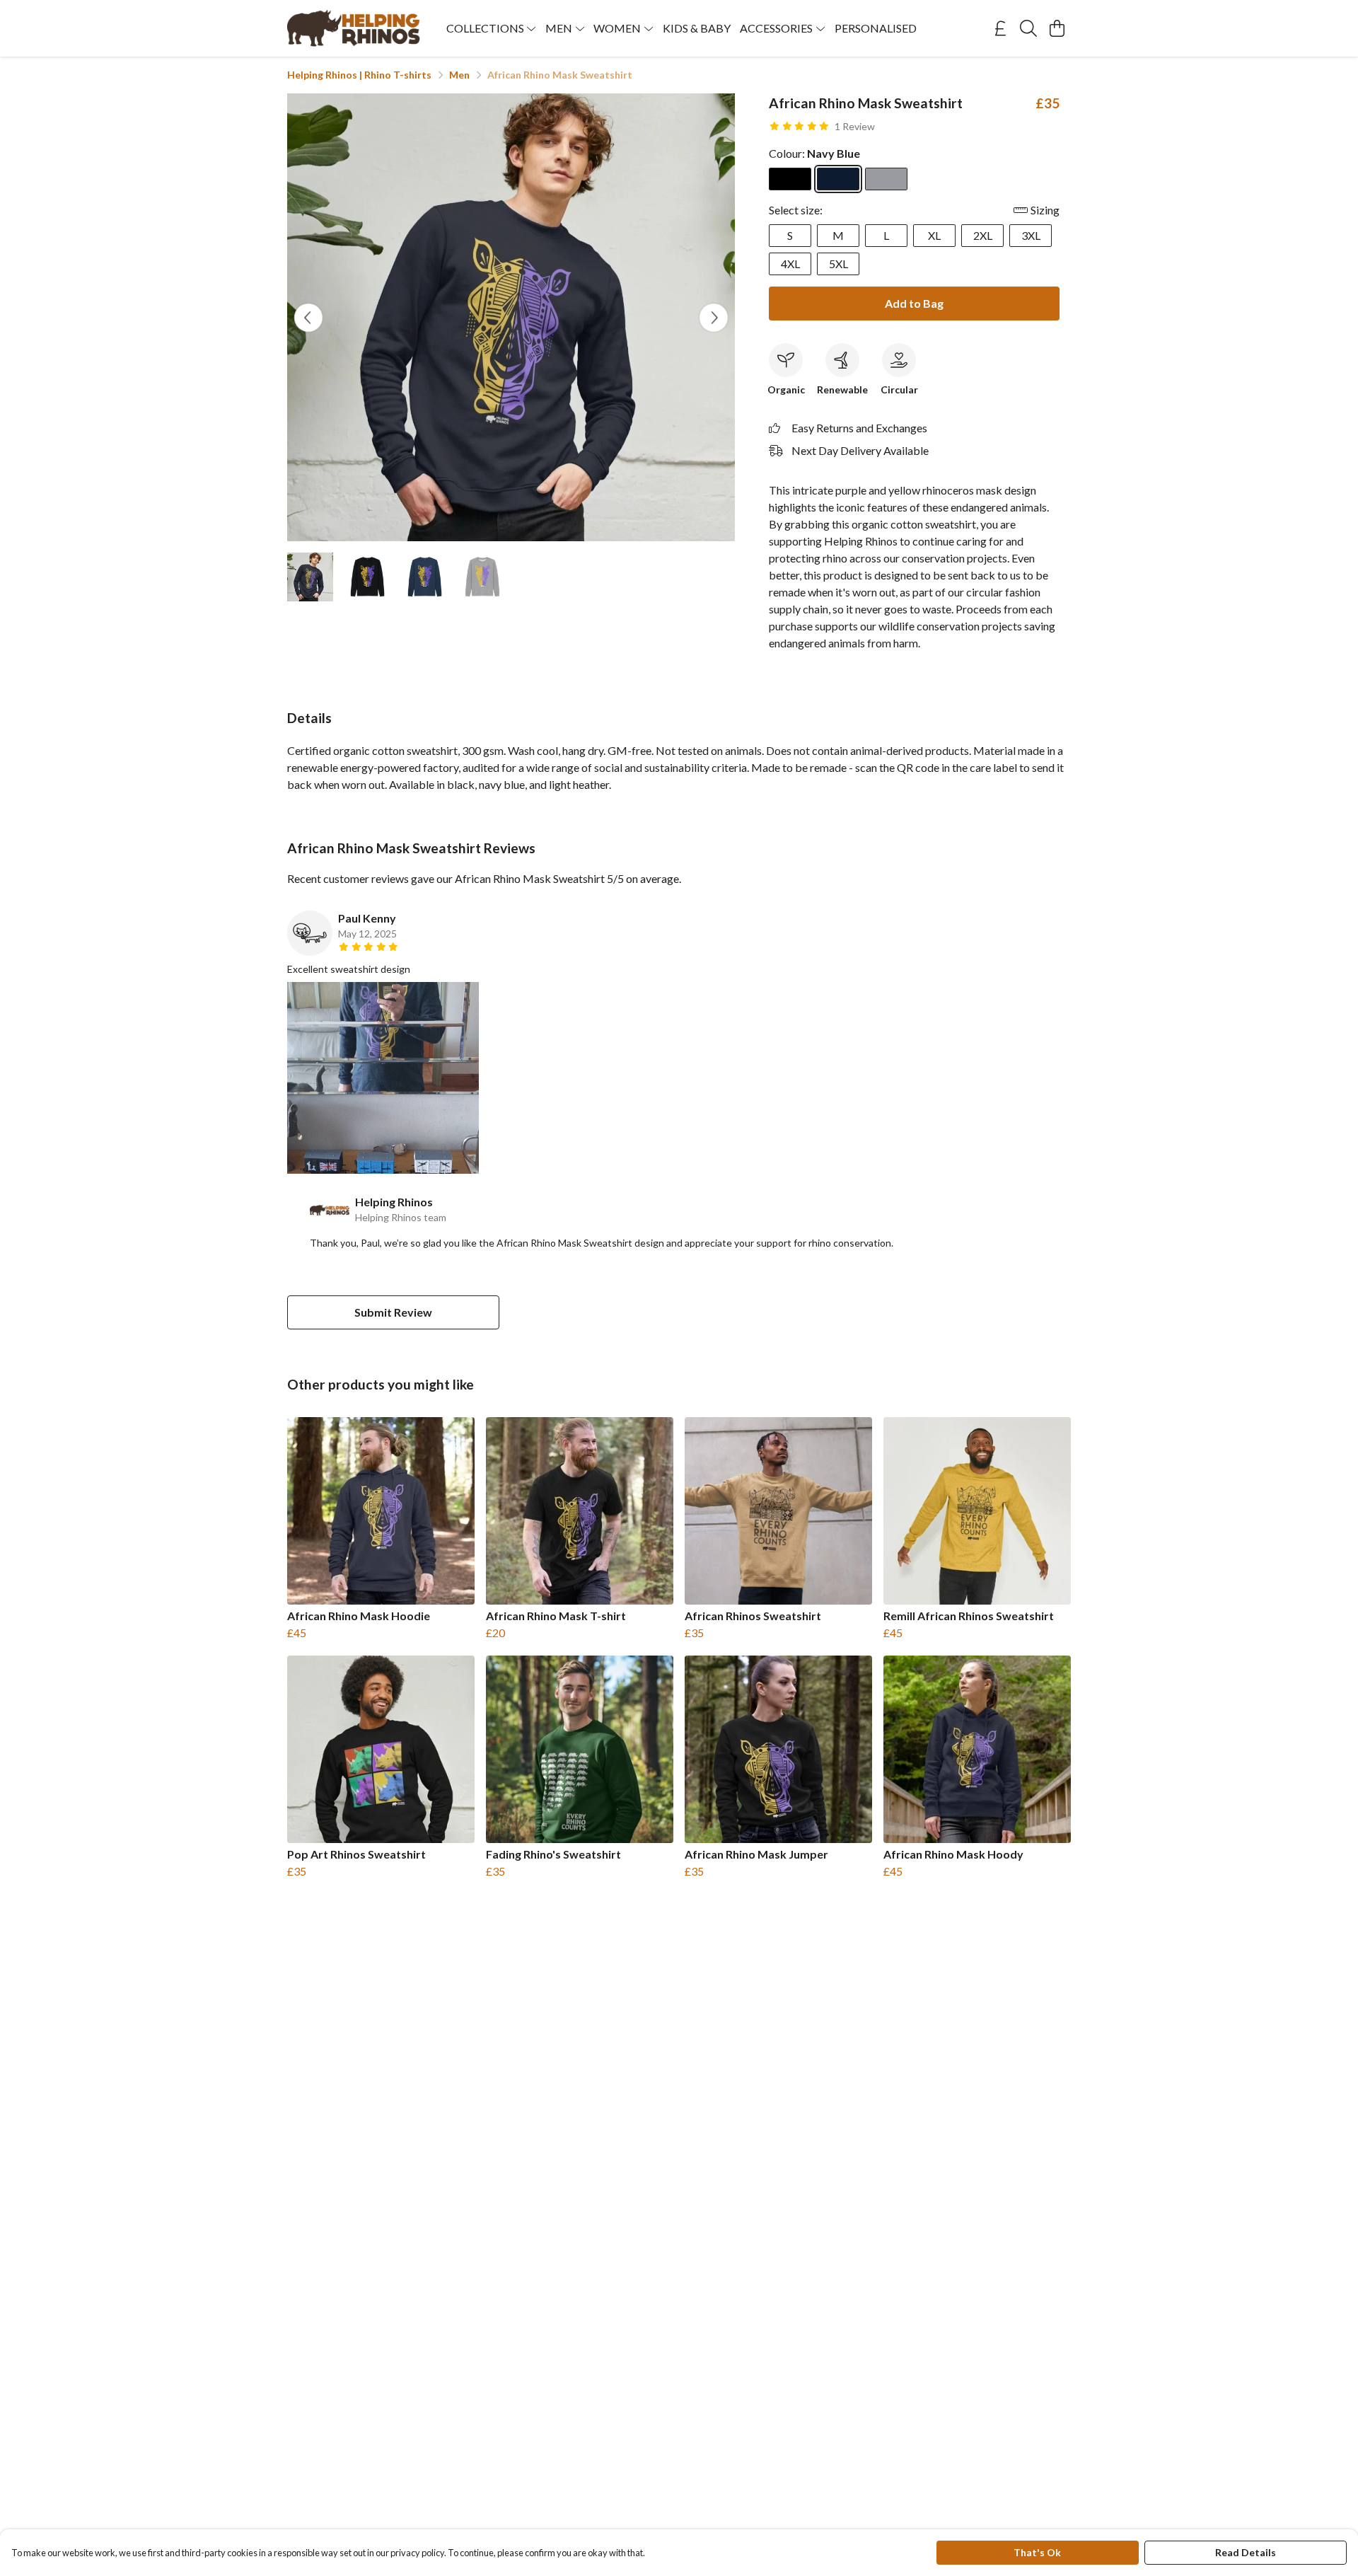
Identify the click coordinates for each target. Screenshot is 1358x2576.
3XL (1031, 235)
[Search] (1028, 28)
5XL (838, 264)
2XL (983, 235)
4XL (790, 264)
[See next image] (714, 318)
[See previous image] (308, 318)
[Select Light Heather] (886, 179)
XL (934, 235)
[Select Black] (790, 179)
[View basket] (1057, 28)
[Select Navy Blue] (838, 179)
